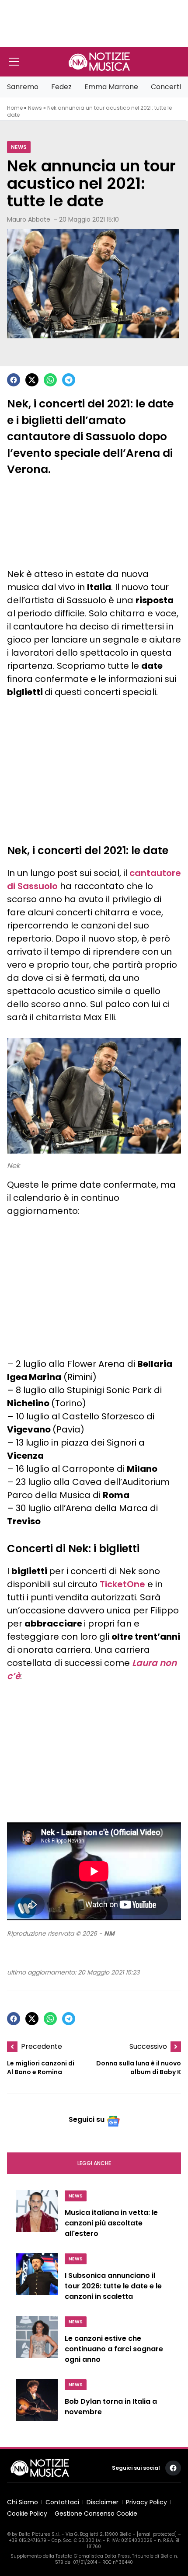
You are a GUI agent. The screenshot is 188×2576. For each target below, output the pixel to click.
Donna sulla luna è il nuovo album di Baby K (139, 2068)
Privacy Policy (146, 2502)
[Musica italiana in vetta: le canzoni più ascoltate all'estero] (37, 2216)
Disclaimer (103, 2502)
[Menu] (14, 62)
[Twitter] (32, 380)
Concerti (166, 87)
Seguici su (87, 2119)
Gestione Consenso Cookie (96, 2513)
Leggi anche (94, 2163)
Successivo (148, 2046)
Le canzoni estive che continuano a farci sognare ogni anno (114, 2349)
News (35, 108)
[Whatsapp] (50, 380)
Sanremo (23, 87)
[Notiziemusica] (99, 62)
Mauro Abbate (29, 219)
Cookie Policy (27, 2513)
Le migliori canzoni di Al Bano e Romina (41, 2068)
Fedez (61, 87)
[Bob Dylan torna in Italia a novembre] (37, 2403)
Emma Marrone (111, 87)
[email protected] (157, 2534)
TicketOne (122, 1584)
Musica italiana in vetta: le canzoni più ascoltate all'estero (111, 2223)
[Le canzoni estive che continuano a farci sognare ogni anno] (37, 2342)
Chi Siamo (23, 2502)
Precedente (42, 2046)
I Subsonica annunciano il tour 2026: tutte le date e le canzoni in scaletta (113, 2286)
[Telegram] (69, 380)
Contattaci (62, 2502)
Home (15, 108)
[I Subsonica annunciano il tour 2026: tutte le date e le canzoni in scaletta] (37, 2279)
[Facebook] (14, 380)
